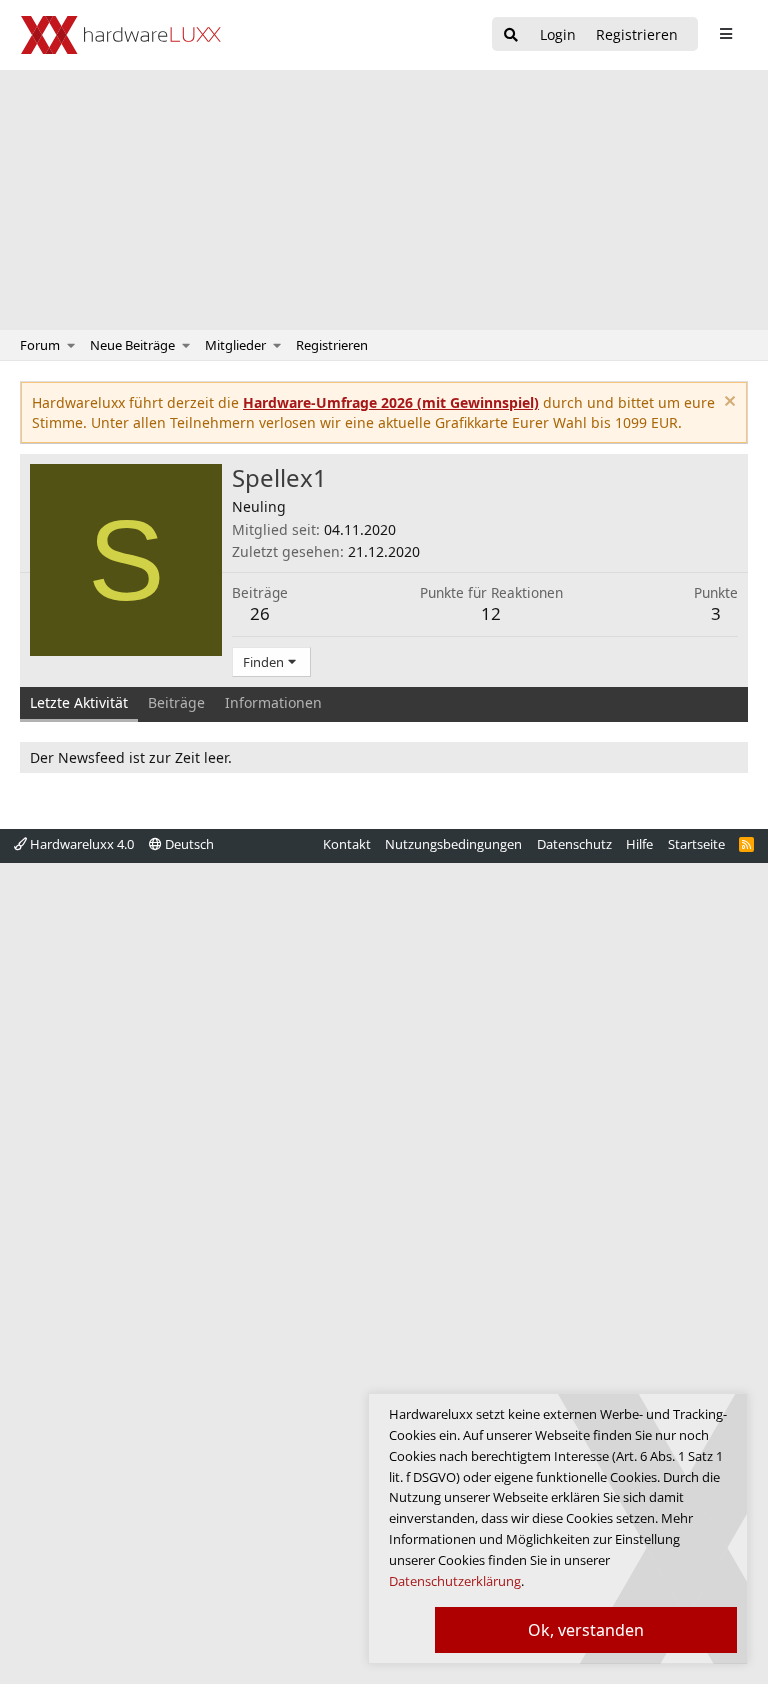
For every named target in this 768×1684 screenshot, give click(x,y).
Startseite (696, 844)
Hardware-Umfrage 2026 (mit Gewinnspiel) (391, 402)
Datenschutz (574, 844)
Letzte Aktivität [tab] (79, 702)
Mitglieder (235, 345)
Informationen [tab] (273, 702)
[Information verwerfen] (727, 403)
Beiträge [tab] (176, 702)
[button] (71, 345)
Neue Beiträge (132, 345)
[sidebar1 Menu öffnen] (725, 34)
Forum (40, 345)
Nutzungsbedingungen (453, 844)
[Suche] (511, 35)
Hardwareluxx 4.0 (80, 844)
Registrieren (332, 345)
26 (260, 613)
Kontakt (347, 844)
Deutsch (188, 844)
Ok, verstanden (586, 1630)
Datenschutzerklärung (455, 1581)
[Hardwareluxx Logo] (121, 35)
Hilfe (639, 844)
